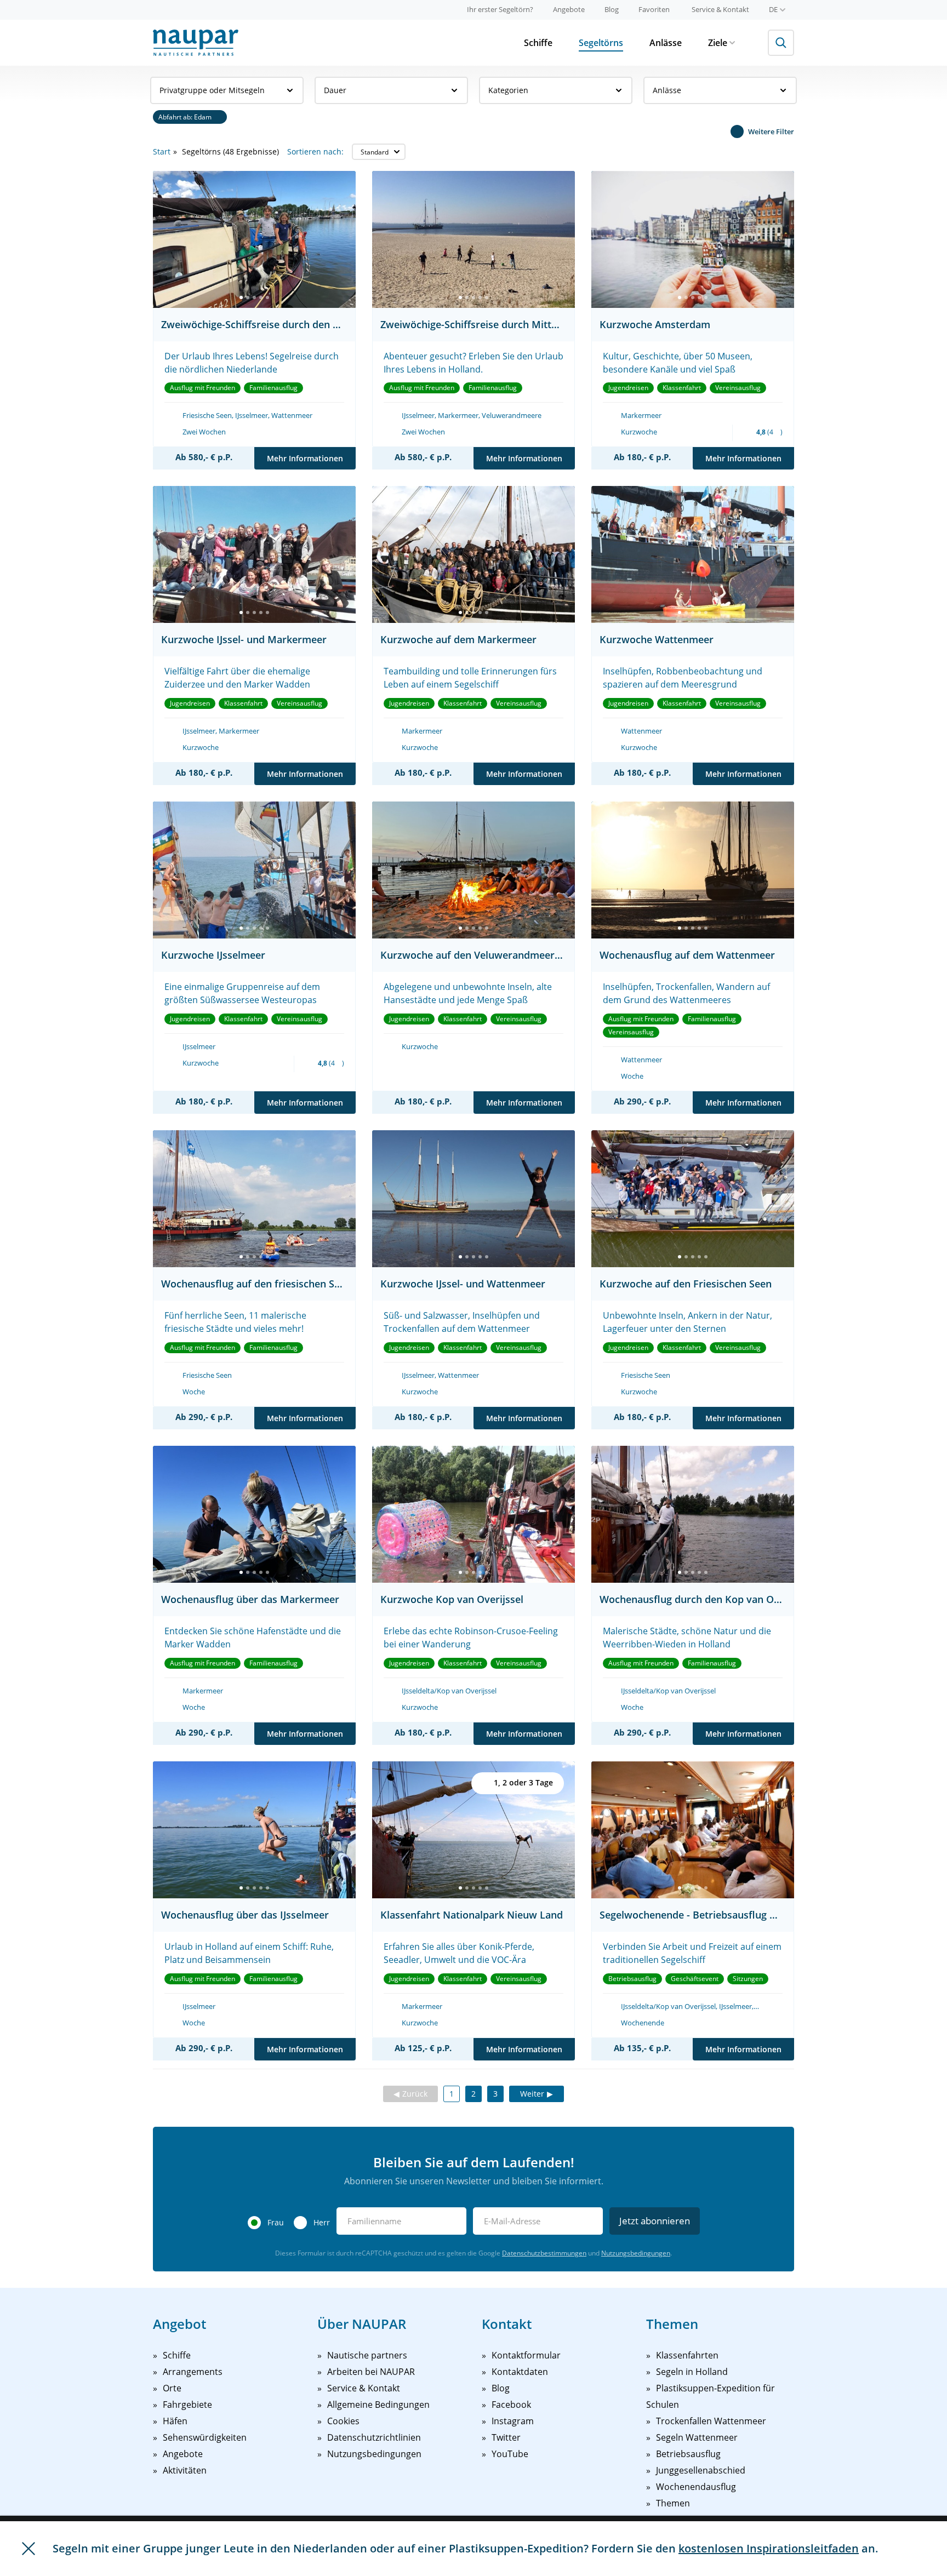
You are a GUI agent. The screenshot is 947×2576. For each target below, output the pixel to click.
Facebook (511, 2405)
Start (162, 151)
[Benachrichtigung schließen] (28, 2549)
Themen (673, 2503)
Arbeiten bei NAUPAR (371, 2372)
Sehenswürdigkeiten (205, 2437)
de (773, 9)
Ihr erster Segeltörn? (500, 9)
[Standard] (379, 152)
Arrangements (193, 2372)
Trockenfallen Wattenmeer (711, 2421)
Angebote (569, 9)
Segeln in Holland (692, 2372)
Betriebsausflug (688, 2454)
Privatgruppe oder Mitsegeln (212, 90)
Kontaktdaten (520, 2372)
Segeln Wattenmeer (697, 2437)
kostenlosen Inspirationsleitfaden (769, 2548)
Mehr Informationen (305, 458)
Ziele (718, 43)
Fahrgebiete (187, 2405)
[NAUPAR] (196, 43)
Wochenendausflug (696, 2487)
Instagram (513, 2421)
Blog (612, 9)
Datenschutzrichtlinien (374, 2437)
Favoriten (654, 9)
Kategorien (508, 90)
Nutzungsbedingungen (636, 2253)
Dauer (335, 90)
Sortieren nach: (315, 151)
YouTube (510, 2454)
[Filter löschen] (220, 117)
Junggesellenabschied (701, 2470)
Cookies (343, 2421)
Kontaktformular (526, 2355)
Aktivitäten (185, 2470)
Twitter (506, 2437)
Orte (172, 2388)
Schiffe (538, 43)
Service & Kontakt (720, 9)
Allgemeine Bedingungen (378, 2405)
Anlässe (666, 43)
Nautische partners (367, 2355)
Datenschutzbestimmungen (544, 2253)
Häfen (175, 2421)
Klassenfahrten (687, 2355)
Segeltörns (601, 43)
